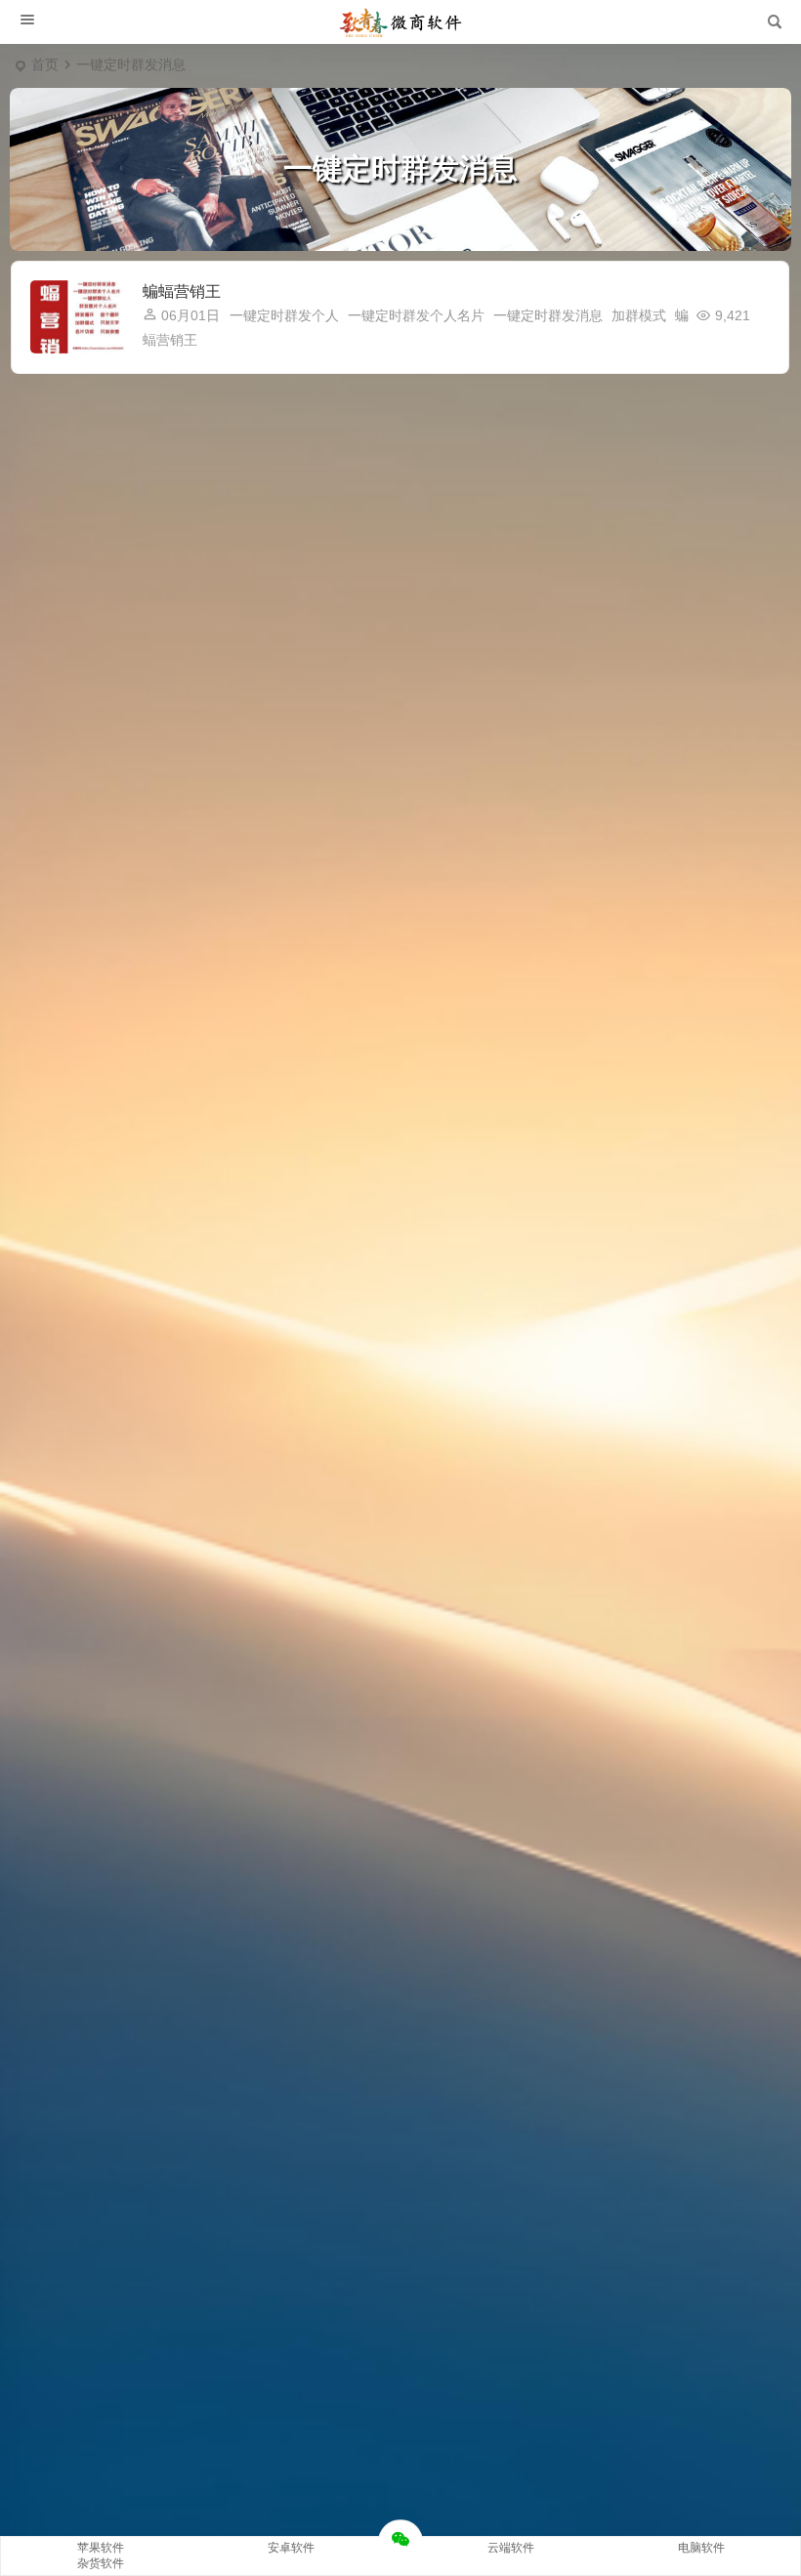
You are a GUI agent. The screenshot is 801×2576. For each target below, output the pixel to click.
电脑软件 (701, 2548)
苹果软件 (101, 2548)
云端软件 (511, 2548)
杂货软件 (101, 2563)
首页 (45, 64)
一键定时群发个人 (284, 315)
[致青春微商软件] (400, 22)
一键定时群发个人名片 (416, 315)
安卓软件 (291, 2548)
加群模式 (639, 315)
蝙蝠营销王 (182, 291)
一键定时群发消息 (548, 315)
